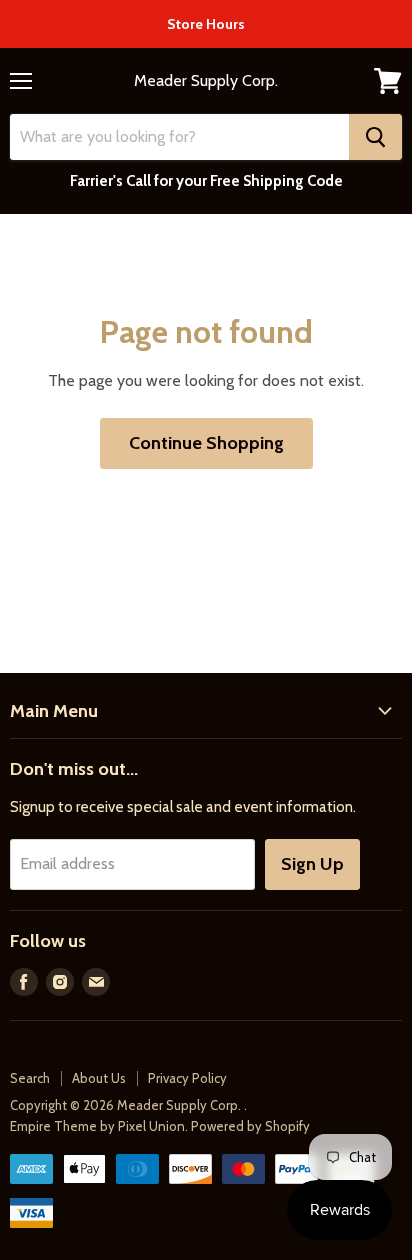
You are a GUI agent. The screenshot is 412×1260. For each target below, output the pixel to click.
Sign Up (312, 864)
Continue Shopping (206, 443)
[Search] (375, 137)
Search (30, 1078)
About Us (99, 1078)
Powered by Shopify (250, 1126)
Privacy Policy (187, 1078)
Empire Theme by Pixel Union (97, 1126)
